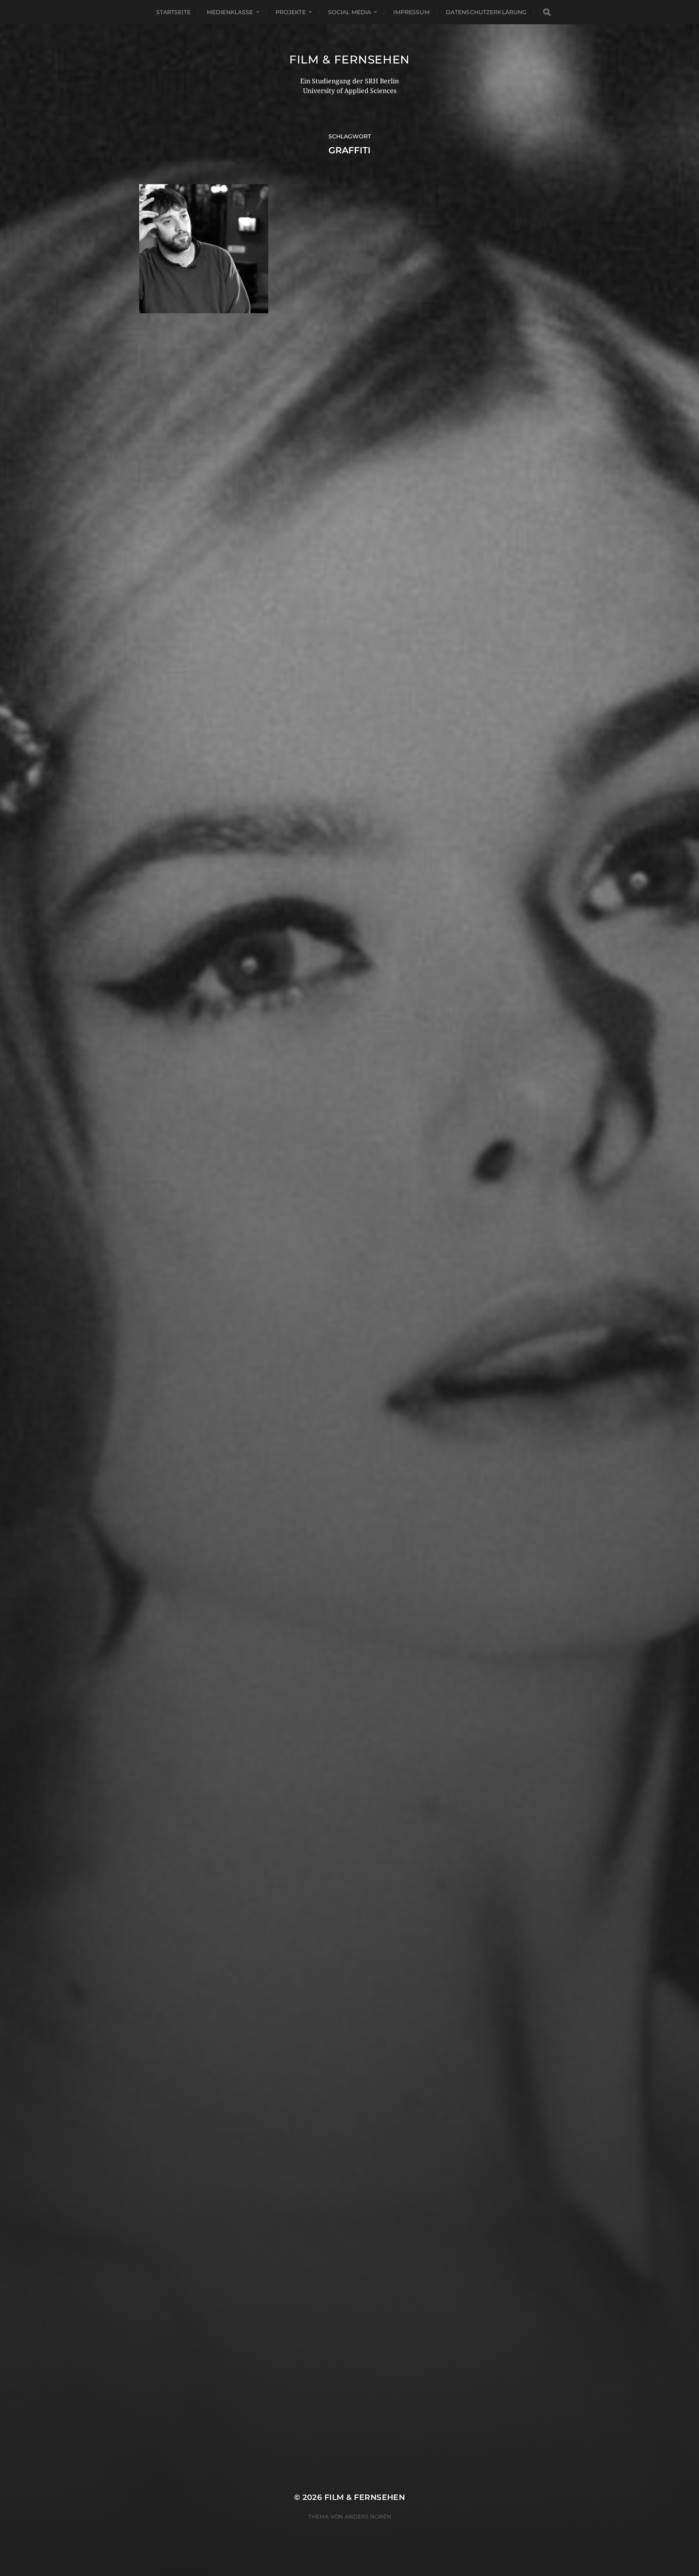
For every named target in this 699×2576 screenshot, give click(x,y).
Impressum (411, 12)
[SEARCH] (547, 12)
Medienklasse (230, 12)
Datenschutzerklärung (486, 12)
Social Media (350, 12)
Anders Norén (368, 2517)
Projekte (291, 12)
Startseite (173, 12)
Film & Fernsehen (349, 59)
